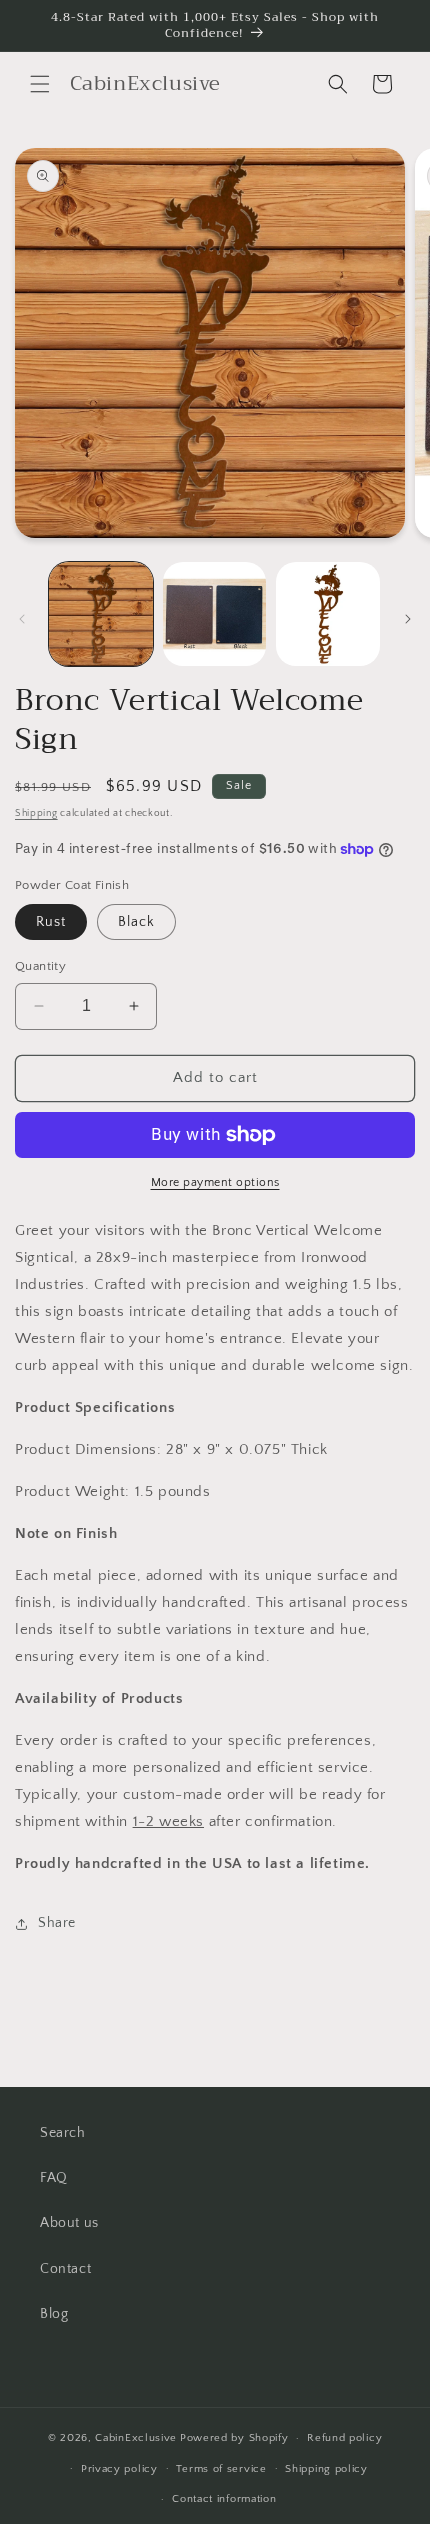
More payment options (215, 1182)
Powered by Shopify (234, 2438)
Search (63, 2133)
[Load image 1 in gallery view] (101, 614)
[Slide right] (408, 619)
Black (136, 922)
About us (69, 2223)
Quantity (40, 966)
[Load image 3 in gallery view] (328, 614)
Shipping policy (326, 2469)
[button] (40, 84)
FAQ (54, 2178)
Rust (51, 922)
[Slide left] (22, 619)
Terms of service (221, 2469)
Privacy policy (119, 2469)
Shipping (36, 813)
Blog (54, 2314)
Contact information (224, 2499)
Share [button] (57, 1923)
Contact (65, 2269)
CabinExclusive (136, 2438)
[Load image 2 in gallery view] (215, 614)
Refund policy (344, 2438)
